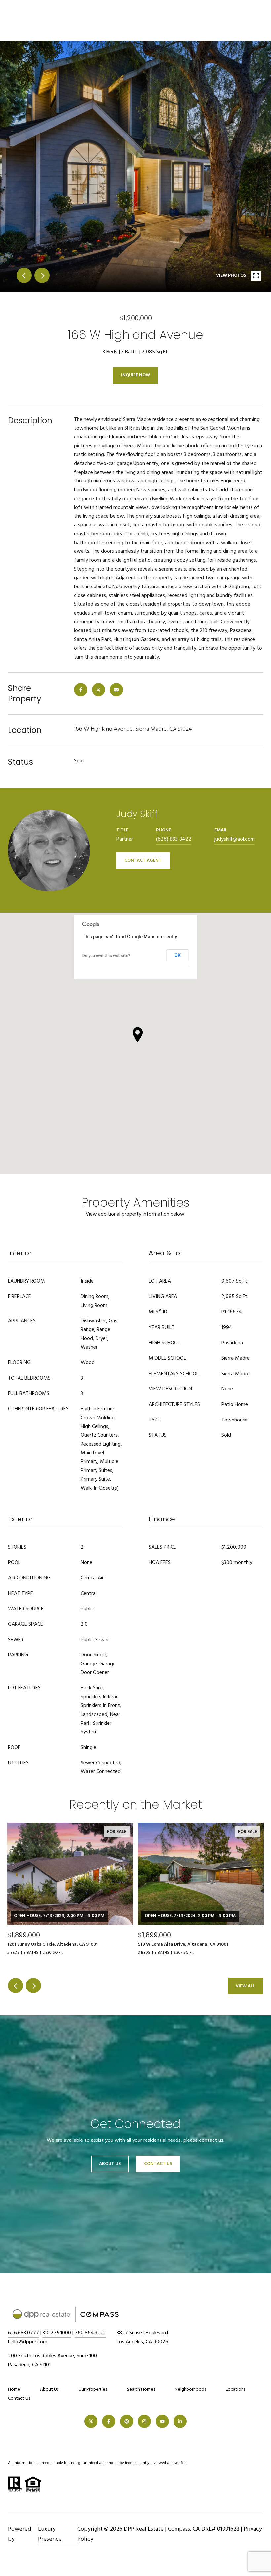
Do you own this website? (106, 956)
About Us (110, 2164)
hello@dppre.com (28, 2342)
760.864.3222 (90, 2333)
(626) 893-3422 (174, 839)
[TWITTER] (91, 2421)
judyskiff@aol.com (235, 839)
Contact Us (19, 2399)
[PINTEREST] (127, 2421)
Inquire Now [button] (135, 375)
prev (24, 275)
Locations (235, 2389)
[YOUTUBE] (162, 2421)
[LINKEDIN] (180, 2421)
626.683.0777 (23, 2333)
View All (245, 1986)
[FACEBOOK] (109, 2421)
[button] (138, 1035)
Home (14, 2389)
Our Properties (93, 2389)
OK (178, 955)
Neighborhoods (190, 2389)
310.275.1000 (57, 2333)
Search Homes (141, 2389)
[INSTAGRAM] (144, 2421)
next (42, 275)
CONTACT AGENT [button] (143, 861)
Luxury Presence (50, 2534)
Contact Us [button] (158, 2164)
